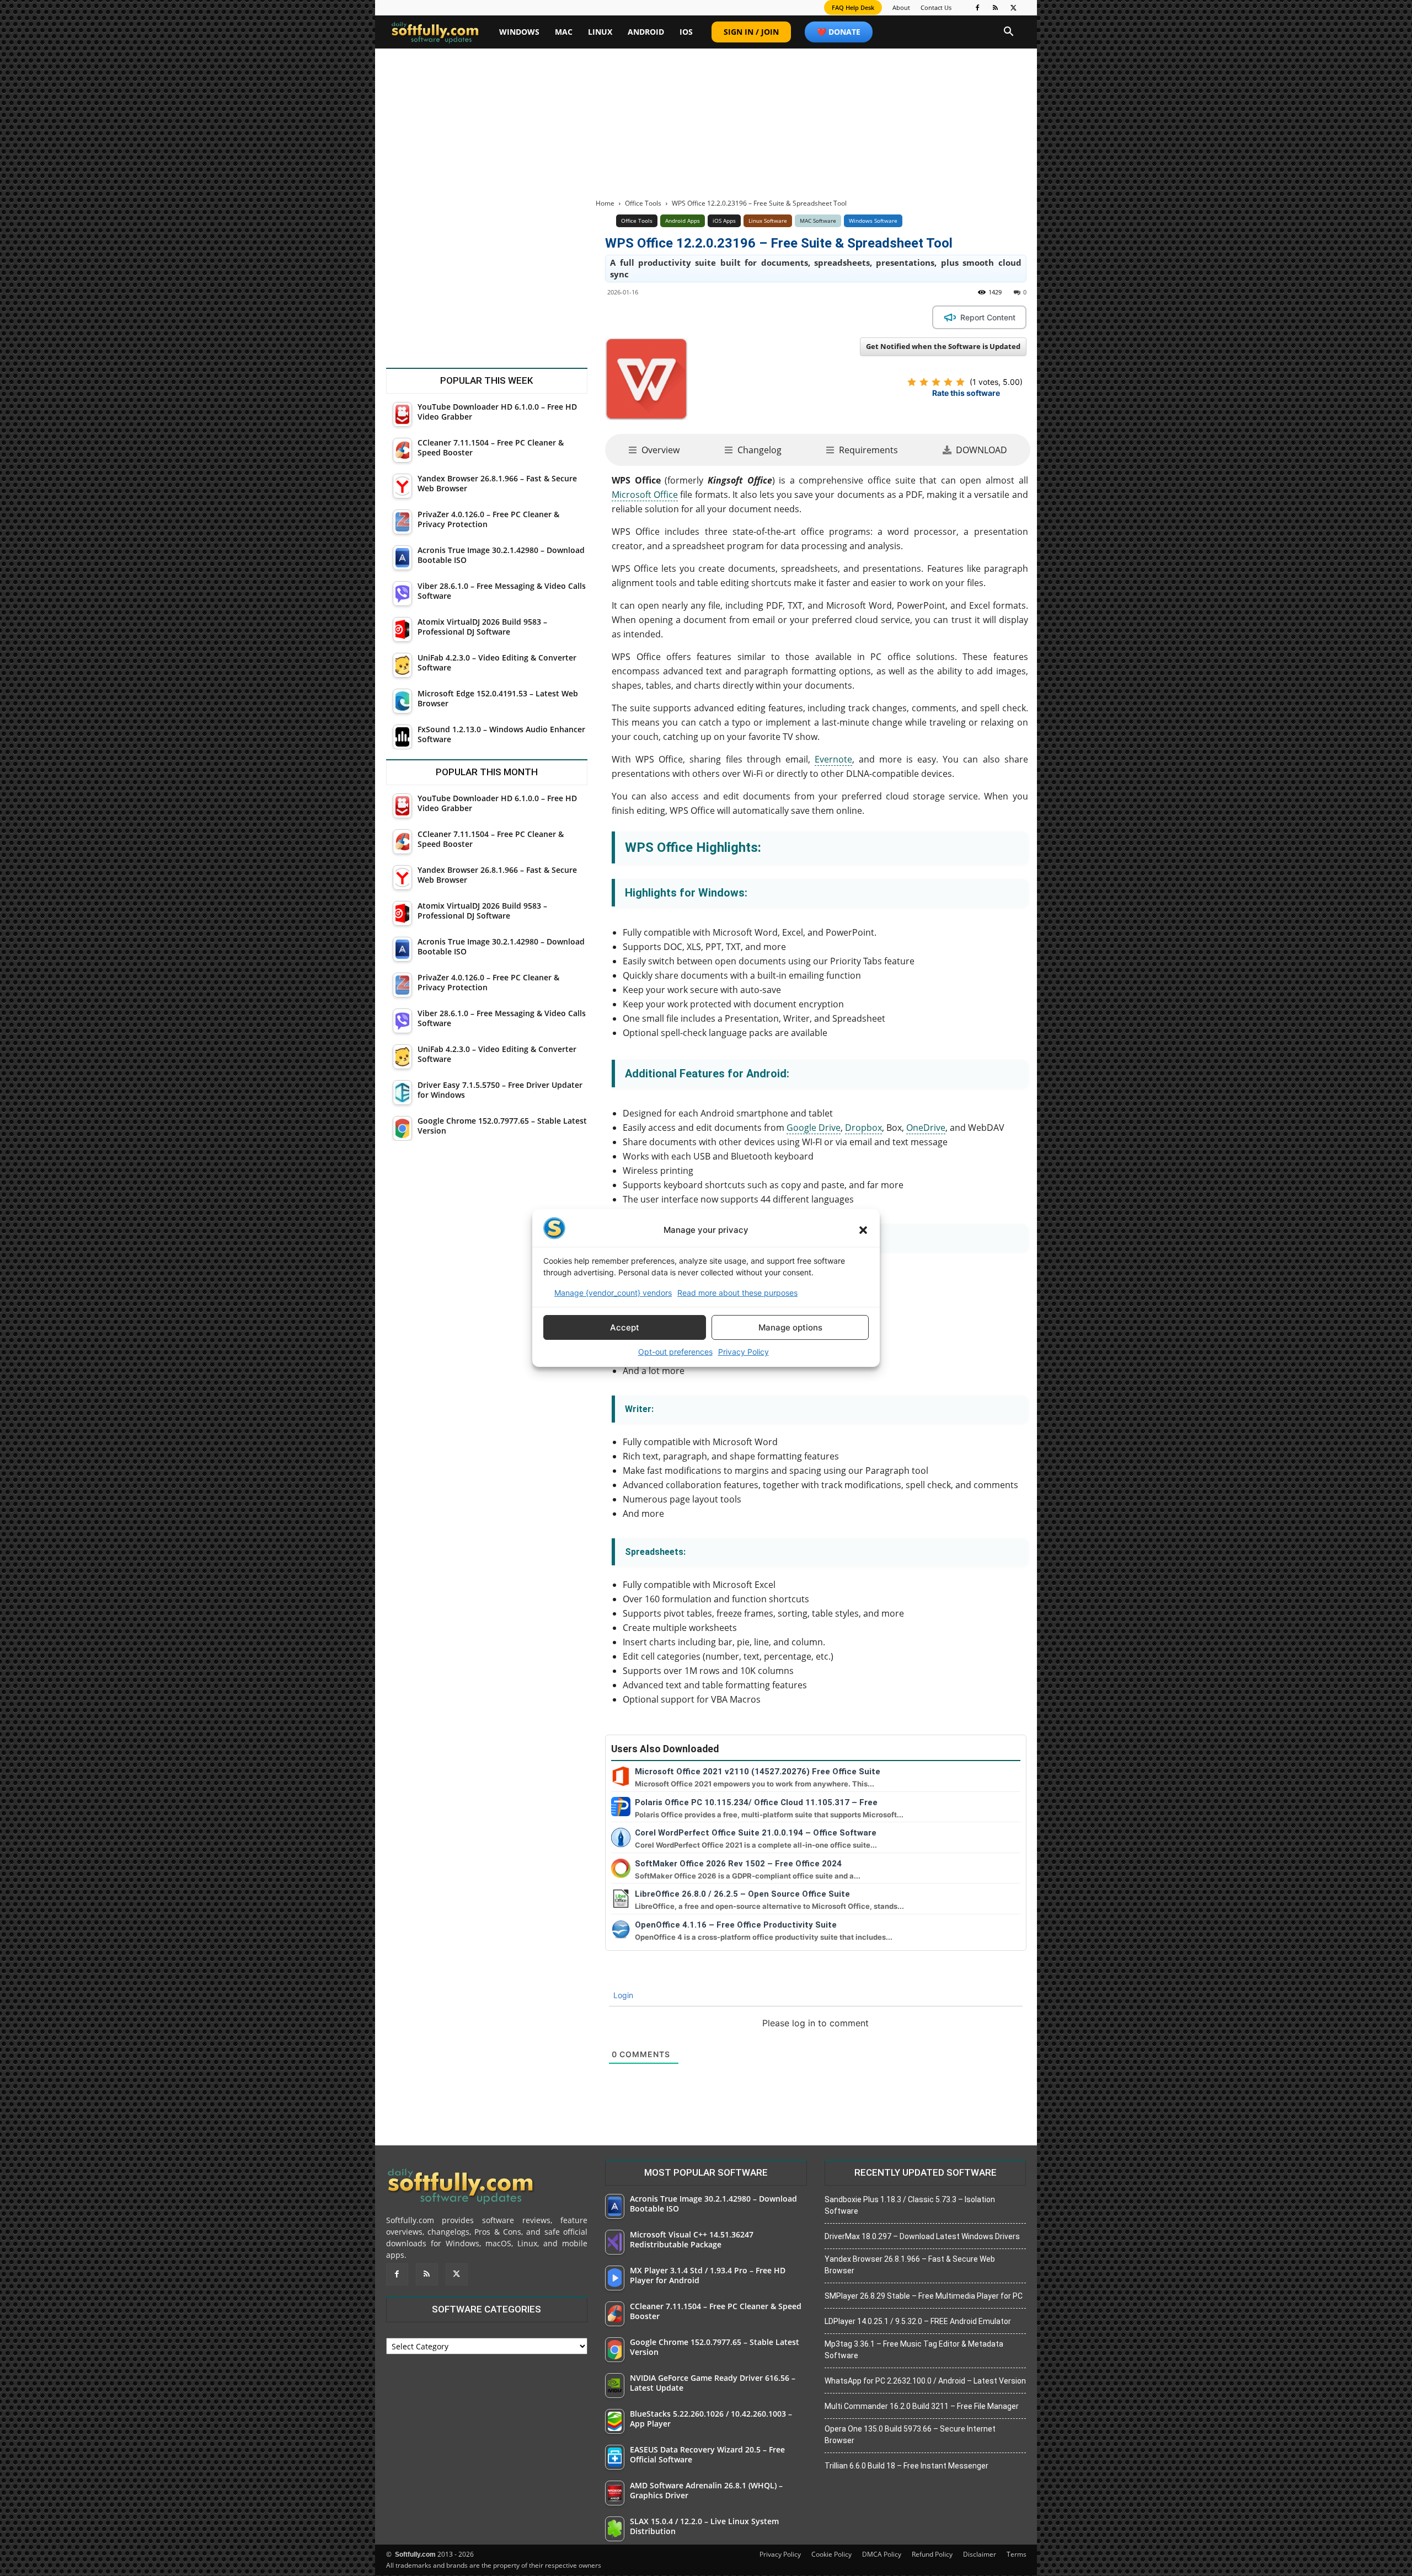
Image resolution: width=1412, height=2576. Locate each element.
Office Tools (643, 203)
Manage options (790, 1327)
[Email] (784, 317)
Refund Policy (932, 2554)
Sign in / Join (751, 32)
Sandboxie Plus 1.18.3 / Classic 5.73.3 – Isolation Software (910, 2205)
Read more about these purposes (737, 1293)
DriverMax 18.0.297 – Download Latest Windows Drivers (922, 2236)
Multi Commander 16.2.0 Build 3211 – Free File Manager (922, 2406)
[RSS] (996, 8)
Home (605, 203)
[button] (863, 1230)
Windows (519, 32)
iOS (686, 32)
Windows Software (873, 221)
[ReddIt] (759, 317)
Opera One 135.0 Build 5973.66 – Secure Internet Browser (910, 2435)
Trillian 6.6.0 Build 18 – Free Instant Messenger (906, 2466)
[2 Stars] (924, 382)
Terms (1017, 2554)
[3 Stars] (936, 382)
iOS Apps (724, 221)
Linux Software (768, 221)
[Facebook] (977, 8)
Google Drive (814, 1128)
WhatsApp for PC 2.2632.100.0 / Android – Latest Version (925, 2381)
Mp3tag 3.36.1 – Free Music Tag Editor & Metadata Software (914, 2350)
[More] (810, 317)
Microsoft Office (645, 495)
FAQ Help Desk (853, 7)
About (901, 7)
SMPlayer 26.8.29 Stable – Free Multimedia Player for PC (924, 2296)
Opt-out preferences (675, 1352)
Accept (625, 1327)
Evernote (833, 759)
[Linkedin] (734, 317)
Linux (600, 32)
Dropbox (863, 1128)
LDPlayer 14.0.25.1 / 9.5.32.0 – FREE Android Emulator (918, 2321)
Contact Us (936, 7)
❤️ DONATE (839, 32)
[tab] (654, 450)
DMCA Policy (882, 2554)
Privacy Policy (744, 1352)
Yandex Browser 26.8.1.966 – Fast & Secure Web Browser (910, 2265)
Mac (564, 32)
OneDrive (926, 1128)
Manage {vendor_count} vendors (613, 1293)
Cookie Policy (831, 2554)
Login (622, 1995)
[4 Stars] (948, 382)
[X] (1014, 8)
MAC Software (818, 221)
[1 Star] (912, 382)
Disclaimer (980, 2554)
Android (646, 32)
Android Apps (683, 221)
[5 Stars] (960, 382)
